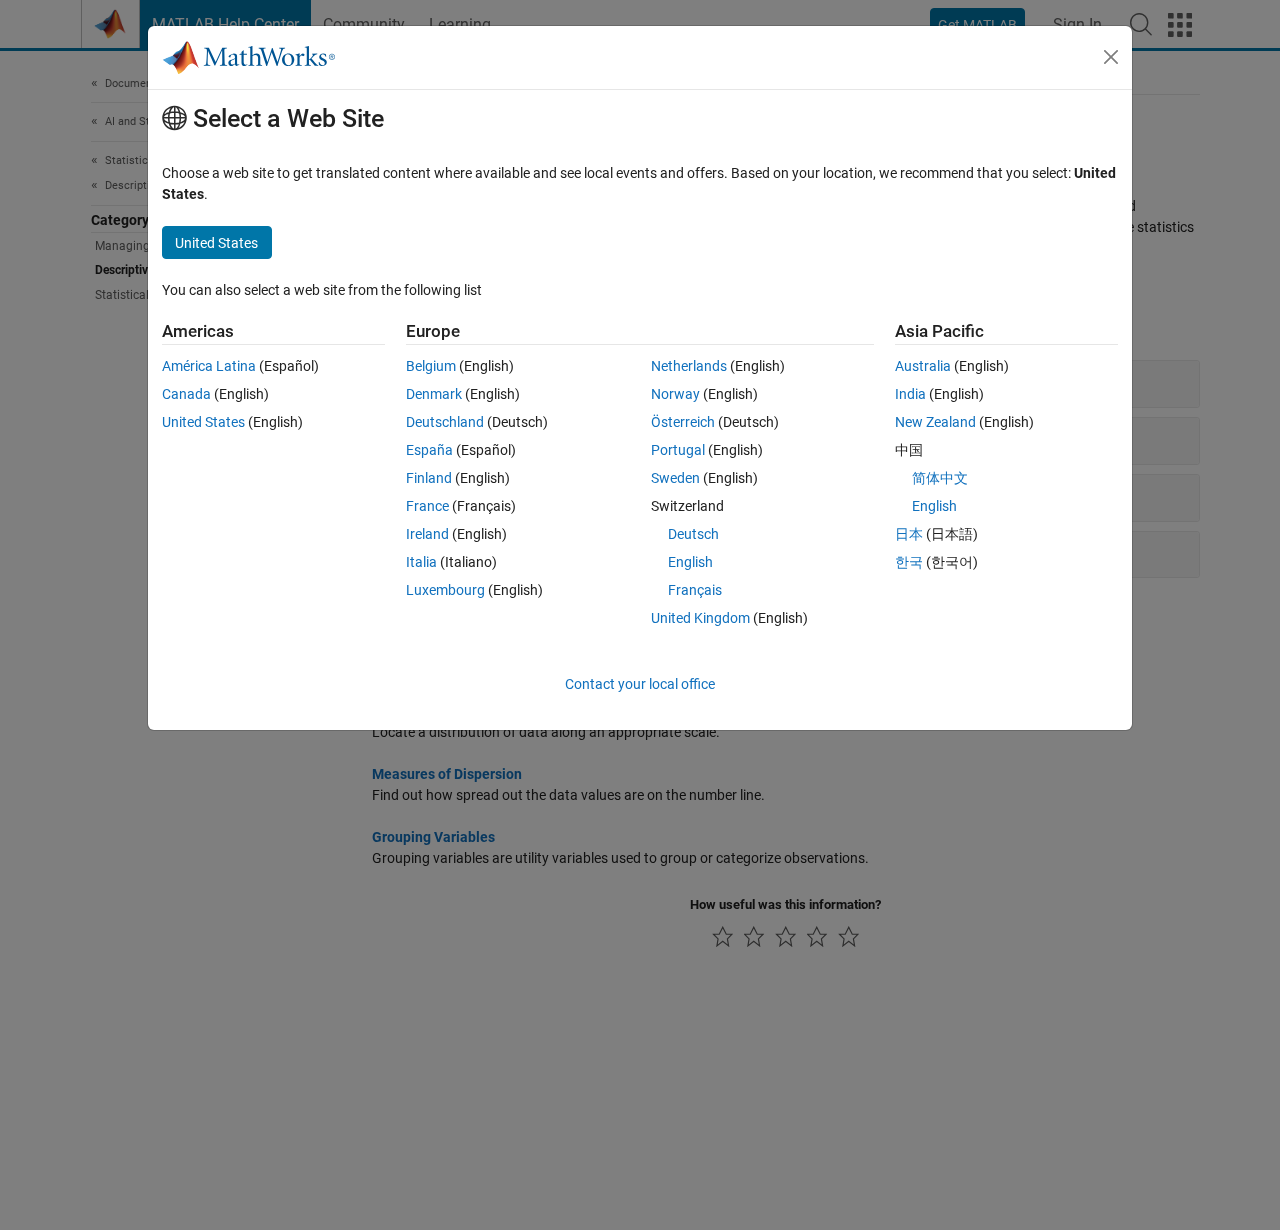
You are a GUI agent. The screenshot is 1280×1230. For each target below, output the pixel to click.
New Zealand (935, 422)
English (690, 562)
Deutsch (693, 534)
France (427, 506)
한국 (909, 562)
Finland (429, 478)
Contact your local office (640, 684)
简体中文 (940, 478)
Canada (186, 394)
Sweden (675, 478)
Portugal (678, 450)
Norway (675, 394)
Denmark (434, 394)
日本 (909, 534)
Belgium (431, 366)
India (910, 394)
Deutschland (445, 422)
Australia (923, 366)
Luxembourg (445, 590)
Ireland (427, 534)
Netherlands (689, 366)
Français (695, 590)
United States (203, 422)
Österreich (683, 422)
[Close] (1111, 57)
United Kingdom (700, 618)
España (429, 450)
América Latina (209, 366)
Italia (421, 562)
